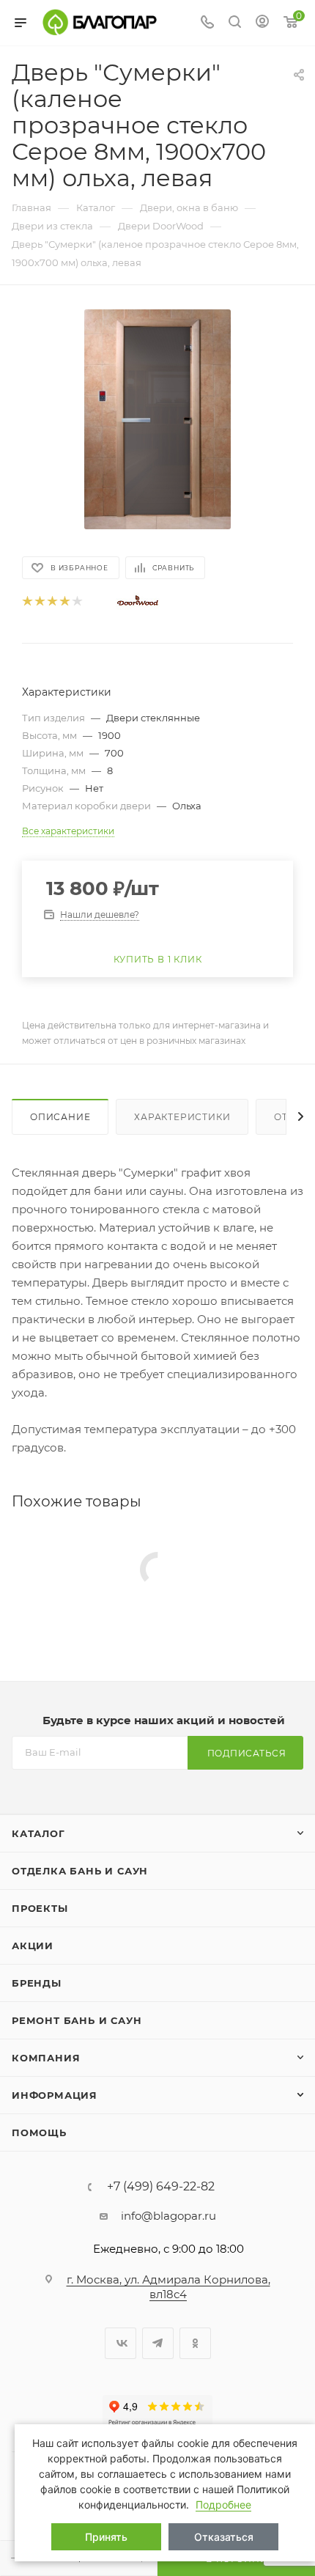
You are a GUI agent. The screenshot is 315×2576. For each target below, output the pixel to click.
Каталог (38, 1833)
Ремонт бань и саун (77, 2020)
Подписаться (247, 1753)
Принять (106, 2537)
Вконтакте (121, 2343)
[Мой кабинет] (262, 23)
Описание (60, 1117)
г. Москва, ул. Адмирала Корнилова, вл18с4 (168, 2287)
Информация (55, 2095)
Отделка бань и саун (80, 1871)
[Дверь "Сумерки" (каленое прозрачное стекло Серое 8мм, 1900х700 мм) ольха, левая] (157, 419)
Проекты (40, 1908)
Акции (33, 1946)
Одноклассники (195, 2343)
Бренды (37, 1983)
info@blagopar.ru (168, 2216)
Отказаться (224, 2537)
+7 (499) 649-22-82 (161, 2187)
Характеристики (182, 1117)
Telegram (158, 2343)
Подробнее (223, 2505)
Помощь (39, 2132)
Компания (46, 2058)
